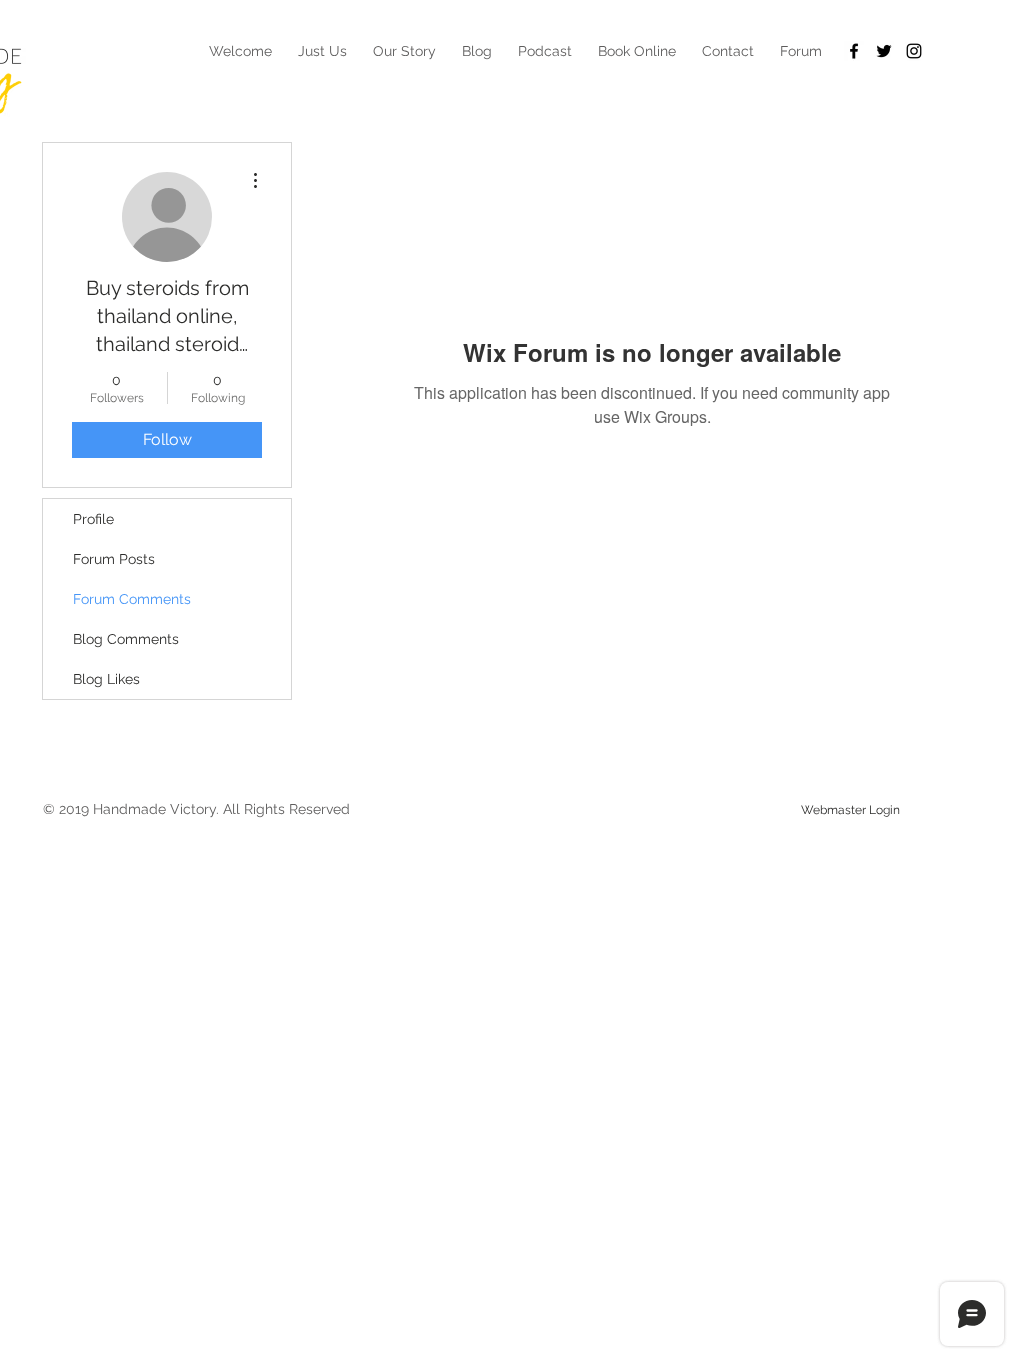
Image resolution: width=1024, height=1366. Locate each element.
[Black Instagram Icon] (914, 51)
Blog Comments (126, 639)
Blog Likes (106, 679)
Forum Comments (132, 599)
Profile (93, 519)
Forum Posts (114, 559)
